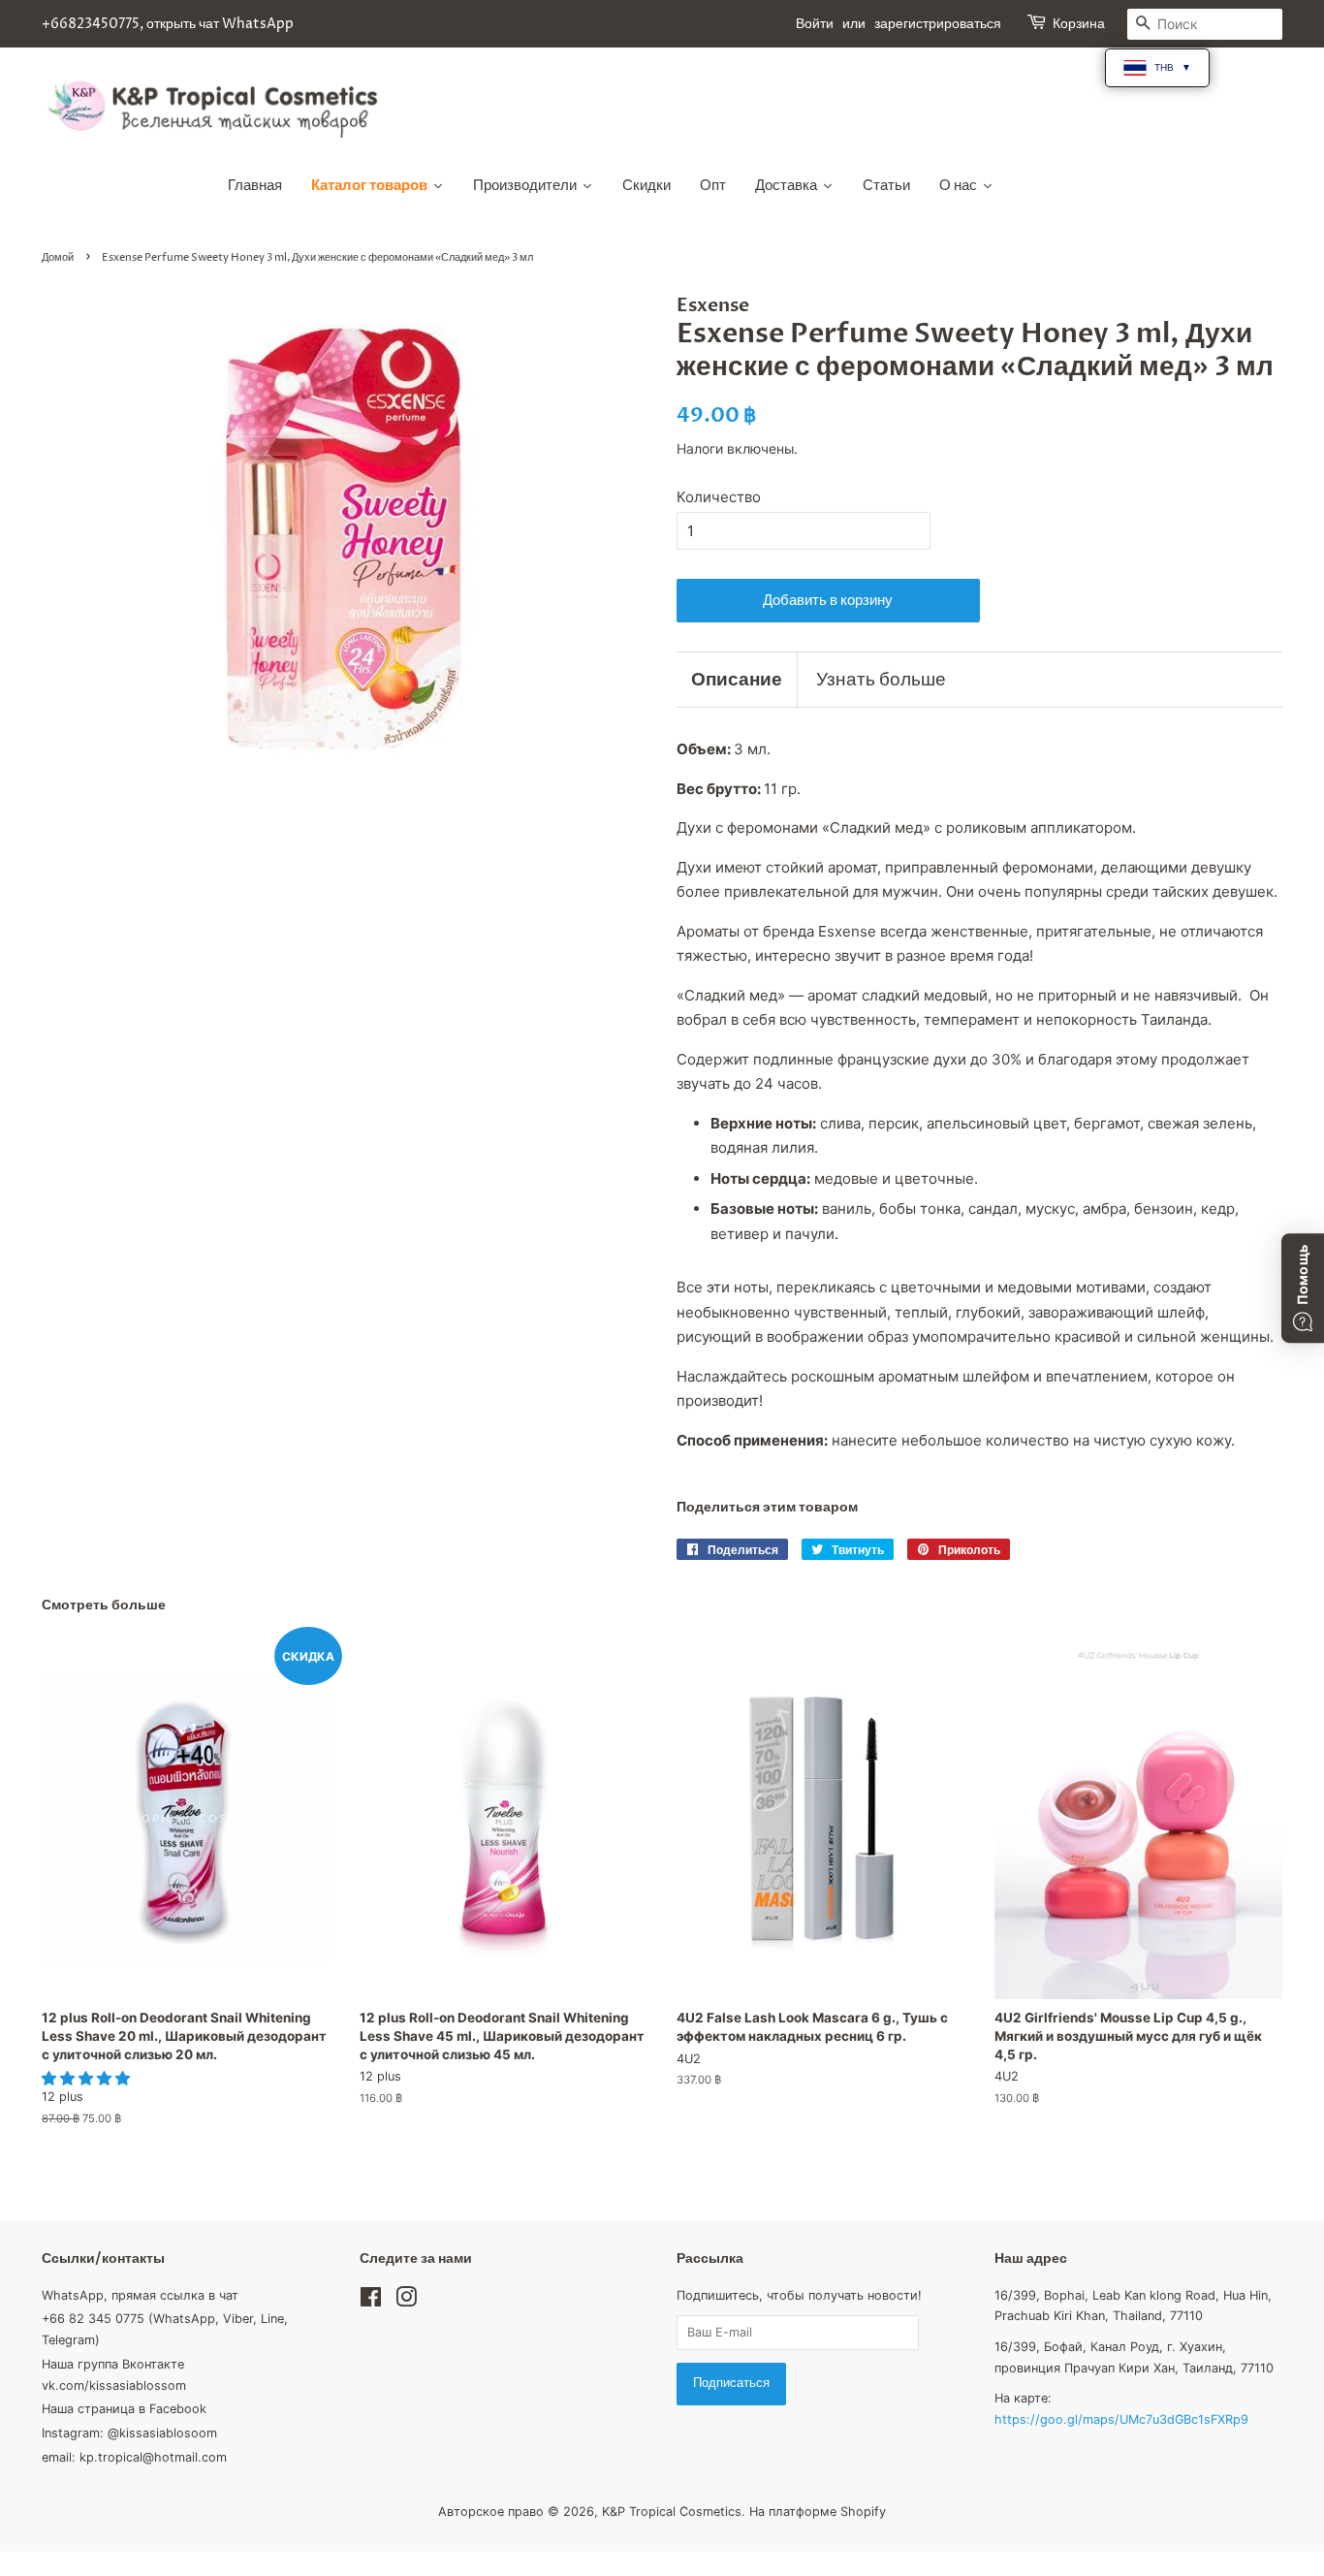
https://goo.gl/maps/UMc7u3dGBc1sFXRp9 (1121, 2419)
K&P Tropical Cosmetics (672, 2512)
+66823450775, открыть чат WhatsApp (168, 24)
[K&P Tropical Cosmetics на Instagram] (406, 2301)
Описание (737, 680)
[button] (88, 2078)
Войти (815, 24)
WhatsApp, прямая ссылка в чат (140, 2295)
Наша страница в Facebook (124, 2409)
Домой (58, 257)
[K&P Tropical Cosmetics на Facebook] (371, 2301)
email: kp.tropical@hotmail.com (134, 2457)
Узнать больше (881, 680)
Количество (719, 497)
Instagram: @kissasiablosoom (129, 2433)
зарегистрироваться (938, 24)
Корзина (1079, 24)
